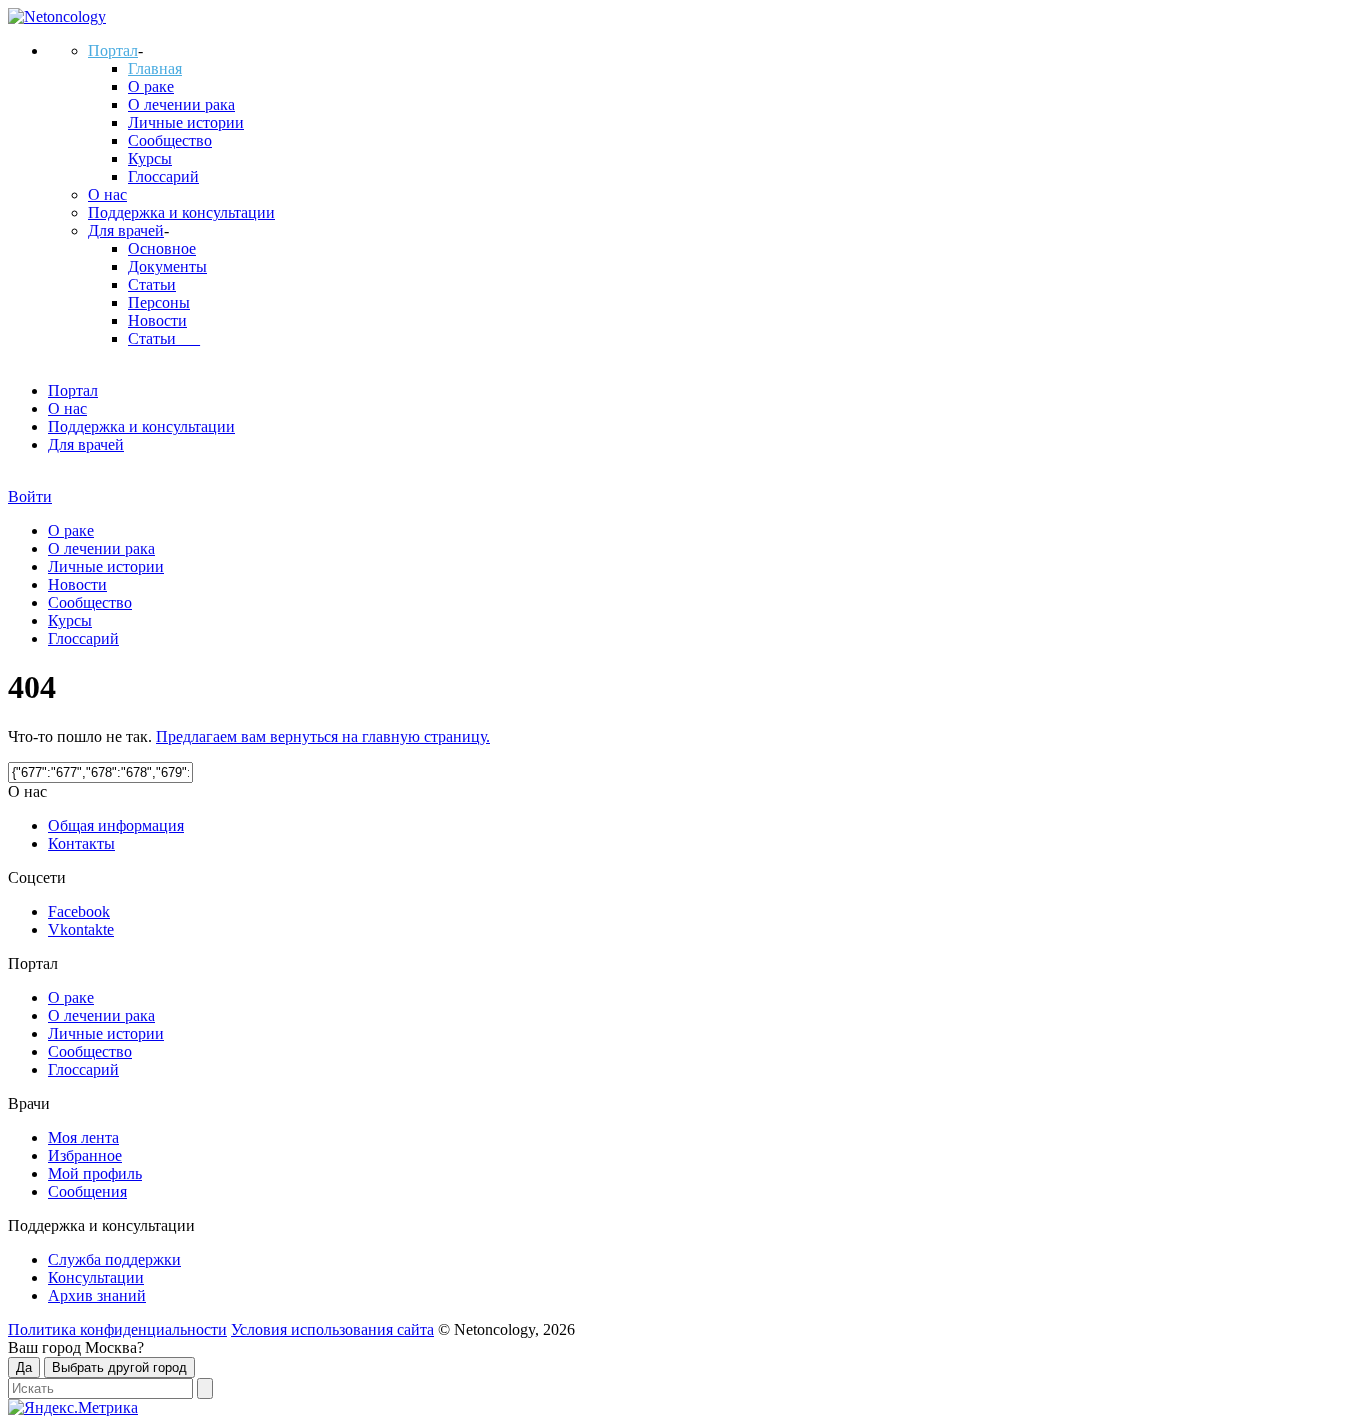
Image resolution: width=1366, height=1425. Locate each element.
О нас (107, 194)
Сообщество (170, 140)
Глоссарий (163, 176)
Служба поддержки (114, 1259)
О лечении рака (181, 104)
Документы (167, 266)
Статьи (152, 284)
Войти (30, 496)
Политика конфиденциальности (117, 1329)
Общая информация (116, 825)
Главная (155, 68)
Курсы (150, 158)
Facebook (79, 911)
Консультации (96, 1277)
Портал (113, 50)
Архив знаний (97, 1295)
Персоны (159, 302)
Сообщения (87, 1191)
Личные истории (186, 122)
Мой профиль (95, 1173)
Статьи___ (164, 338)
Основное (162, 248)
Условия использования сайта (332, 1329)
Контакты (81, 843)
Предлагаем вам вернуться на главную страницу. (323, 736)
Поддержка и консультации (181, 212)
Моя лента (83, 1137)
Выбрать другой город (119, 1367)
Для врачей (126, 230)
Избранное (85, 1155)
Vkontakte (81, 929)
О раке (151, 86)
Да (24, 1367)
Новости (157, 320)
